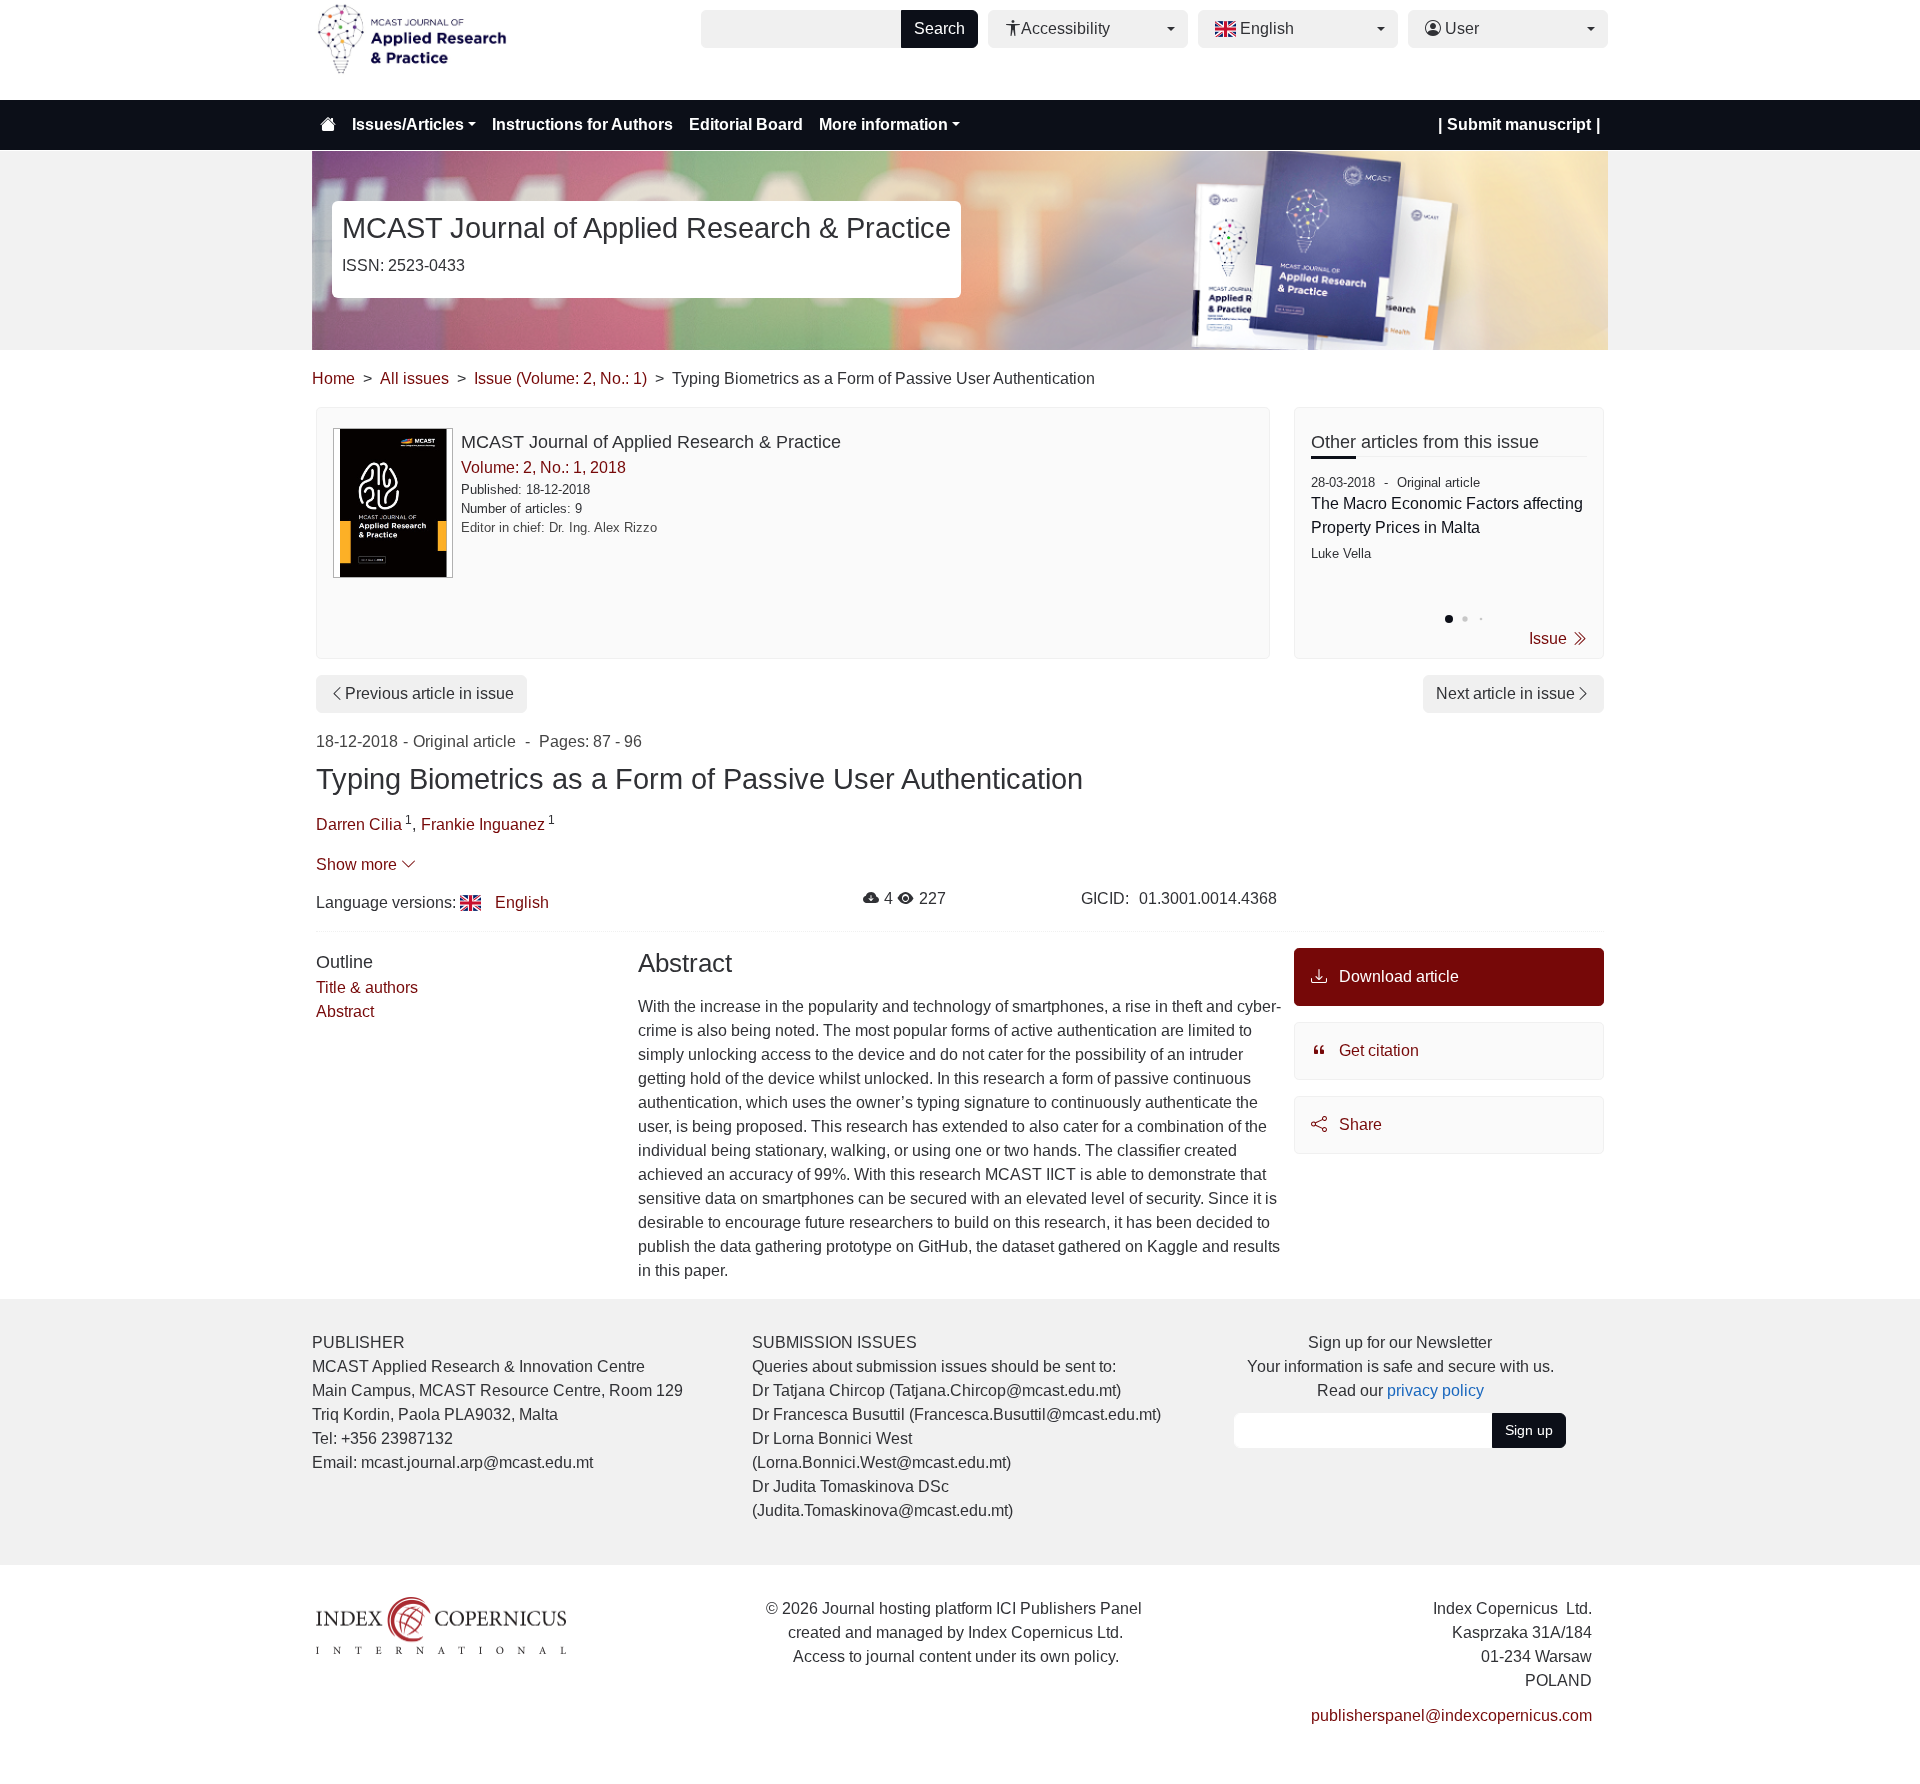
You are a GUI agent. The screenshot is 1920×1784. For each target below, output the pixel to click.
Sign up (1529, 1430)
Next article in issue (1505, 693)
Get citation (1377, 1050)
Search (939, 28)
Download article (1397, 976)
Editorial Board (746, 124)
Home (333, 378)
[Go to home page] (328, 125)
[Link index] (441, 1624)
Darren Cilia (359, 824)
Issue (1550, 638)
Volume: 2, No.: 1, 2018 (543, 467)
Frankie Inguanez (483, 824)
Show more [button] (358, 864)
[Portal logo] (412, 50)
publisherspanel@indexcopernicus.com (1451, 1715)
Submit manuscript (1519, 124)
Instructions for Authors (582, 124)
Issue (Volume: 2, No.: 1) (560, 378)
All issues (414, 378)
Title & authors (367, 987)
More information (883, 124)
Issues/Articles (408, 124)
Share (1358, 1124)
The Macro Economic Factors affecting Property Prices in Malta (1447, 515)
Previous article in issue (429, 693)
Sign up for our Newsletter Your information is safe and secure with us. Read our (1400, 1366)
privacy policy (1435, 1390)
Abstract (345, 1011)
